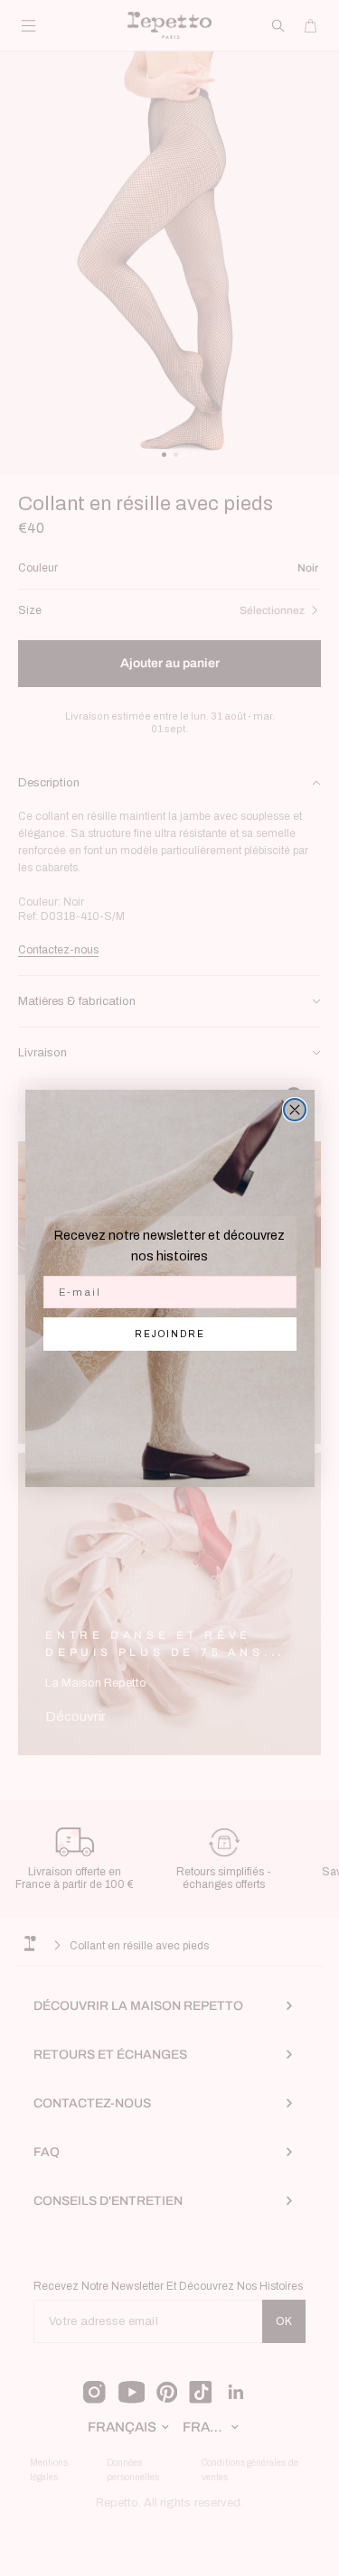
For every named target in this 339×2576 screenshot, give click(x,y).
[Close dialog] (295, 1110)
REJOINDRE (170, 1334)
